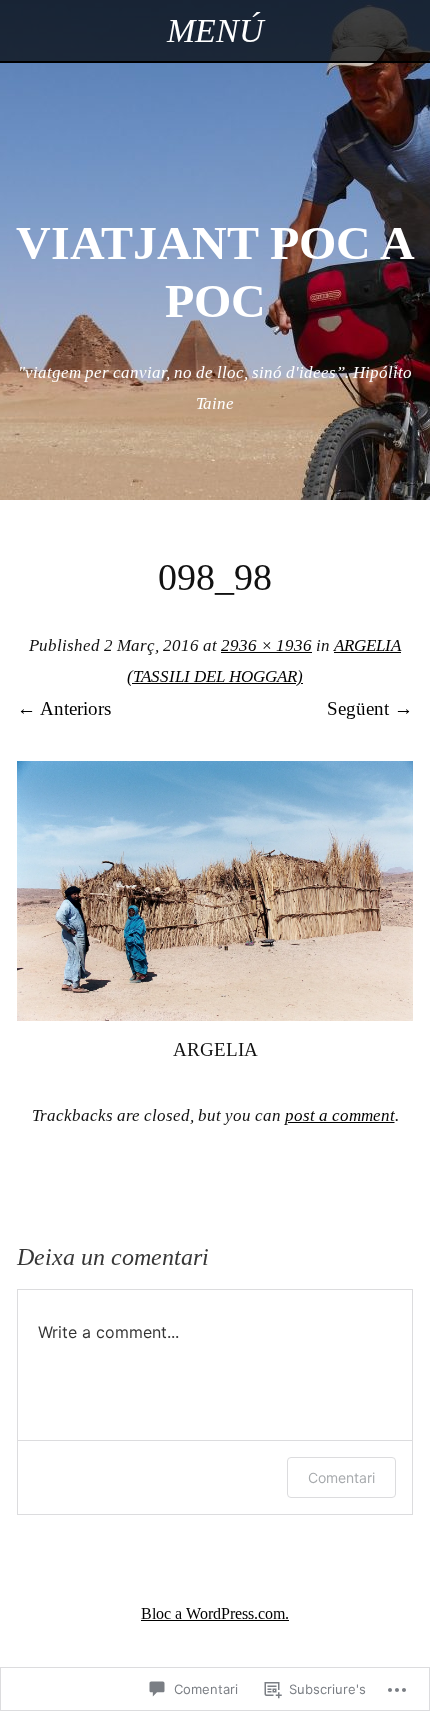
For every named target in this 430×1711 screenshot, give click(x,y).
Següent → (370, 708)
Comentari (341, 1477)
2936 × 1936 (266, 645)
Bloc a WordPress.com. (215, 1613)
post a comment (340, 1115)
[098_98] (215, 1014)
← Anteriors (64, 708)
